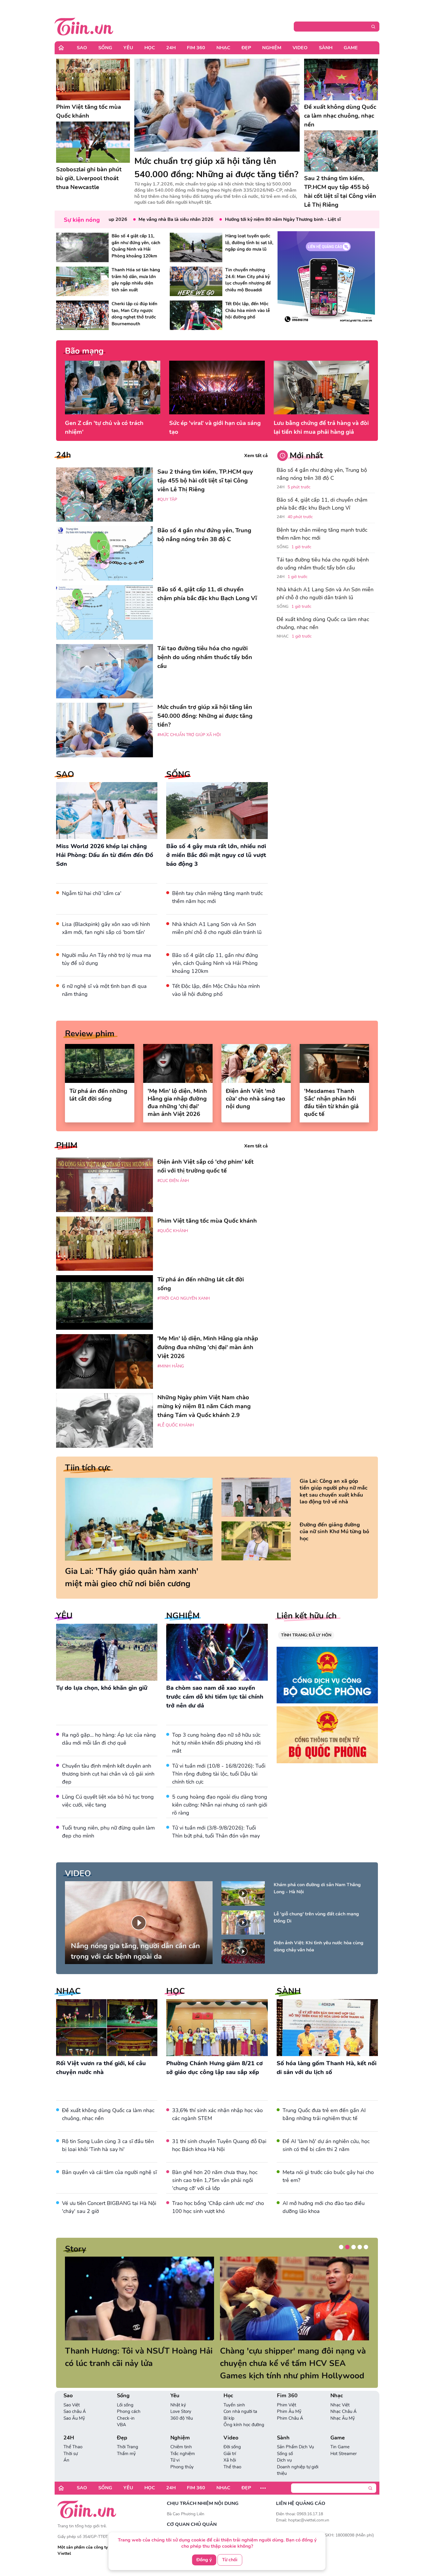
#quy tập (167, 499)
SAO (65, 774)
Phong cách (129, 2411)
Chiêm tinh (181, 2447)
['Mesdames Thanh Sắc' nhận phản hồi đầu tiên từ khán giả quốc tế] (334, 1063)
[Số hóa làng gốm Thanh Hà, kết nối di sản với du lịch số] (327, 2028)
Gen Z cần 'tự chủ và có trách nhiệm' (104, 427)
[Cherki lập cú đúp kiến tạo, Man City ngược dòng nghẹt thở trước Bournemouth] (82, 315)
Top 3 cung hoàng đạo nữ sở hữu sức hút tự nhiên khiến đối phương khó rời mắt (216, 1743)
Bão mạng (84, 351)
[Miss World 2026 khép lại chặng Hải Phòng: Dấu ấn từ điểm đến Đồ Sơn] (107, 811)
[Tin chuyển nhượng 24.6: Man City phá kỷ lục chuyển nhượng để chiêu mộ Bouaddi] (196, 281)
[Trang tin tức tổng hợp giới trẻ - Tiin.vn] (84, 26)
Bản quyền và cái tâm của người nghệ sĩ (109, 2172)
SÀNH (289, 1991)
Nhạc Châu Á (344, 2411)
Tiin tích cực (88, 1468)
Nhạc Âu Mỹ (343, 2418)
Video (300, 48)
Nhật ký (178, 2405)
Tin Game (340, 2447)
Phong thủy (182, 2467)
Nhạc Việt (340, 2405)
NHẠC (68, 1991)
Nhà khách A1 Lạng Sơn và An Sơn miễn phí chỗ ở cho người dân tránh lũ (325, 593)
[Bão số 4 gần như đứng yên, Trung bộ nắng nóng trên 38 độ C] (105, 553)
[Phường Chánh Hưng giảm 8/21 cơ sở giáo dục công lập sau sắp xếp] (217, 2028)
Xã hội (230, 2460)
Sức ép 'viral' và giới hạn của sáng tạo (215, 427)
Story (76, 2249)
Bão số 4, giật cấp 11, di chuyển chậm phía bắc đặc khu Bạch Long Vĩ (322, 504)
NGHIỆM (183, 1616)
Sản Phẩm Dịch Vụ (295, 2447)
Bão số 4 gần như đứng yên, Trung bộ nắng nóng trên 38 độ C (322, 474)
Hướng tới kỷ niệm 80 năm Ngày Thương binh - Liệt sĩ (237, 219)
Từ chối (230, 2559)
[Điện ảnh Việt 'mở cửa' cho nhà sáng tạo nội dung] (256, 1063)
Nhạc (223, 48)
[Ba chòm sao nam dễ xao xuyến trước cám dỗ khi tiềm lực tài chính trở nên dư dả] (217, 1652)
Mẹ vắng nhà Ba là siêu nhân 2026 (130, 219)
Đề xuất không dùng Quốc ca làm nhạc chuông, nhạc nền (323, 623)
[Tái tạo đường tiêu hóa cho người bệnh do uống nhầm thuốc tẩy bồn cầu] (105, 671)
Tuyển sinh (234, 2405)
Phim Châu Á (290, 2418)
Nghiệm (272, 48)
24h (63, 455)
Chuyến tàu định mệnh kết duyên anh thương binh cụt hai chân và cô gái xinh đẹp (108, 1774)
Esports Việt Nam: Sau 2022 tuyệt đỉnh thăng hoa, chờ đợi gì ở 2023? (131, 2357)
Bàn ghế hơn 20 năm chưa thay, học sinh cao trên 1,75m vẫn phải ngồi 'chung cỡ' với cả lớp (215, 2180)
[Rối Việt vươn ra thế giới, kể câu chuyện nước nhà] (107, 2028)
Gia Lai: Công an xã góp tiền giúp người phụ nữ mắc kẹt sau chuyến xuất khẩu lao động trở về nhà (334, 1491)
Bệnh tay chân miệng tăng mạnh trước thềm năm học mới (322, 534)
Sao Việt (72, 2405)
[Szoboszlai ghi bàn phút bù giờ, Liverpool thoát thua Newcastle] (93, 142)
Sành (326, 48)
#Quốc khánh (173, 1231)
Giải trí (230, 2454)
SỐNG (178, 774)
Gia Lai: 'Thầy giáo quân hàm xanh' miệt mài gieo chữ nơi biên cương (132, 1577)
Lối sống (125, 2405)
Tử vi (175, 2460)
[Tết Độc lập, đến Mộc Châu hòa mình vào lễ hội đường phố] (196, 315)
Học (150, 48)
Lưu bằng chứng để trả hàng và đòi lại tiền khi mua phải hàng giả (321, 427)
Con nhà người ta (240, 2411)
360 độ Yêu (182, 2418)
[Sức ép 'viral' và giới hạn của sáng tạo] (217, 388)
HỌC (176, 1991)
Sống (105, 48)
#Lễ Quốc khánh (176, 1425)
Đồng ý (204, 2559)
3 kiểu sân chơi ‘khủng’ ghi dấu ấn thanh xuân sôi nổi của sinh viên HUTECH (284, 2363)
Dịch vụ (284, 2460)
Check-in (126, 2418)
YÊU (64, 1616)
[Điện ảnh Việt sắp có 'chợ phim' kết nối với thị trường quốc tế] (105, 1185)
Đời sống (232, 2447)
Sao (82, 48)
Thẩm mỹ (126, 2454)
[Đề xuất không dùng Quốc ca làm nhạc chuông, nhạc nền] (341, 79)
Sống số (285, 2454)
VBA (121, 2425)
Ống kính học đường (244, 2425)
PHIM (67, 1145)
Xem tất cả (256, 456)
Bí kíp (229, 2418)
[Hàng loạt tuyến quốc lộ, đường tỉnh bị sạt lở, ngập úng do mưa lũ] (196, 247)
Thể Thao (73, 2447)
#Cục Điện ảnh (173, 1181)
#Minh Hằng (171, 1366)
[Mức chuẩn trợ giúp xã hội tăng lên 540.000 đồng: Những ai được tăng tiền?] (217, 105)
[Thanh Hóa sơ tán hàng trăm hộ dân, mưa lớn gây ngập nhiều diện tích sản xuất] (82, 281)
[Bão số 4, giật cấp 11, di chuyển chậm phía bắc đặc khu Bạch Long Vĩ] (105, 612)
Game (351, 48)
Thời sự (71, 2454)
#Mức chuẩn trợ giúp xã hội (189, 735)
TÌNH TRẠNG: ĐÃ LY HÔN (306, 1635)
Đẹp (246, 48)
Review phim (90, 1034)
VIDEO (78, 1874)
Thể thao (232, 2467)
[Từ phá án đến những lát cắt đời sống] (100, 1063)
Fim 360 (196, 48)
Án (66, 2460)
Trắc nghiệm (183, 2454)
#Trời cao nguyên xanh (184, 1298)
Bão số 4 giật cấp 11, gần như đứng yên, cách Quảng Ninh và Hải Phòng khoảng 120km (215, 963)
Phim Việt (287, 2405)
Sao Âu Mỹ (74, 2418)
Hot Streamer (344, 2454)
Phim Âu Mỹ (289, 2411)
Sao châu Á (75, 2411)
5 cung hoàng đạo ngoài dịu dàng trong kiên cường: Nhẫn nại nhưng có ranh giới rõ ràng (220, 1805)
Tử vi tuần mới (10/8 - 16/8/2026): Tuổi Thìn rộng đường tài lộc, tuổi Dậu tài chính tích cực (219, 1774)
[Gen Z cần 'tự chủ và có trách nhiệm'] (113, 388)
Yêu (128, 48)
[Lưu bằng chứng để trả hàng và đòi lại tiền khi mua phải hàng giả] (321, 388)
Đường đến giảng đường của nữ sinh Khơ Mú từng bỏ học (334, 1532)
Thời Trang (128, 2447)
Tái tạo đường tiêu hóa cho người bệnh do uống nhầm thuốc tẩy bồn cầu (323, 564)
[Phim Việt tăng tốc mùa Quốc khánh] (93, 79)
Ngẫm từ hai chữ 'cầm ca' (92, 893)
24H (171, 48)
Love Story (181, 2411)
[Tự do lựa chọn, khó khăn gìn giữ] (107, 1652)
